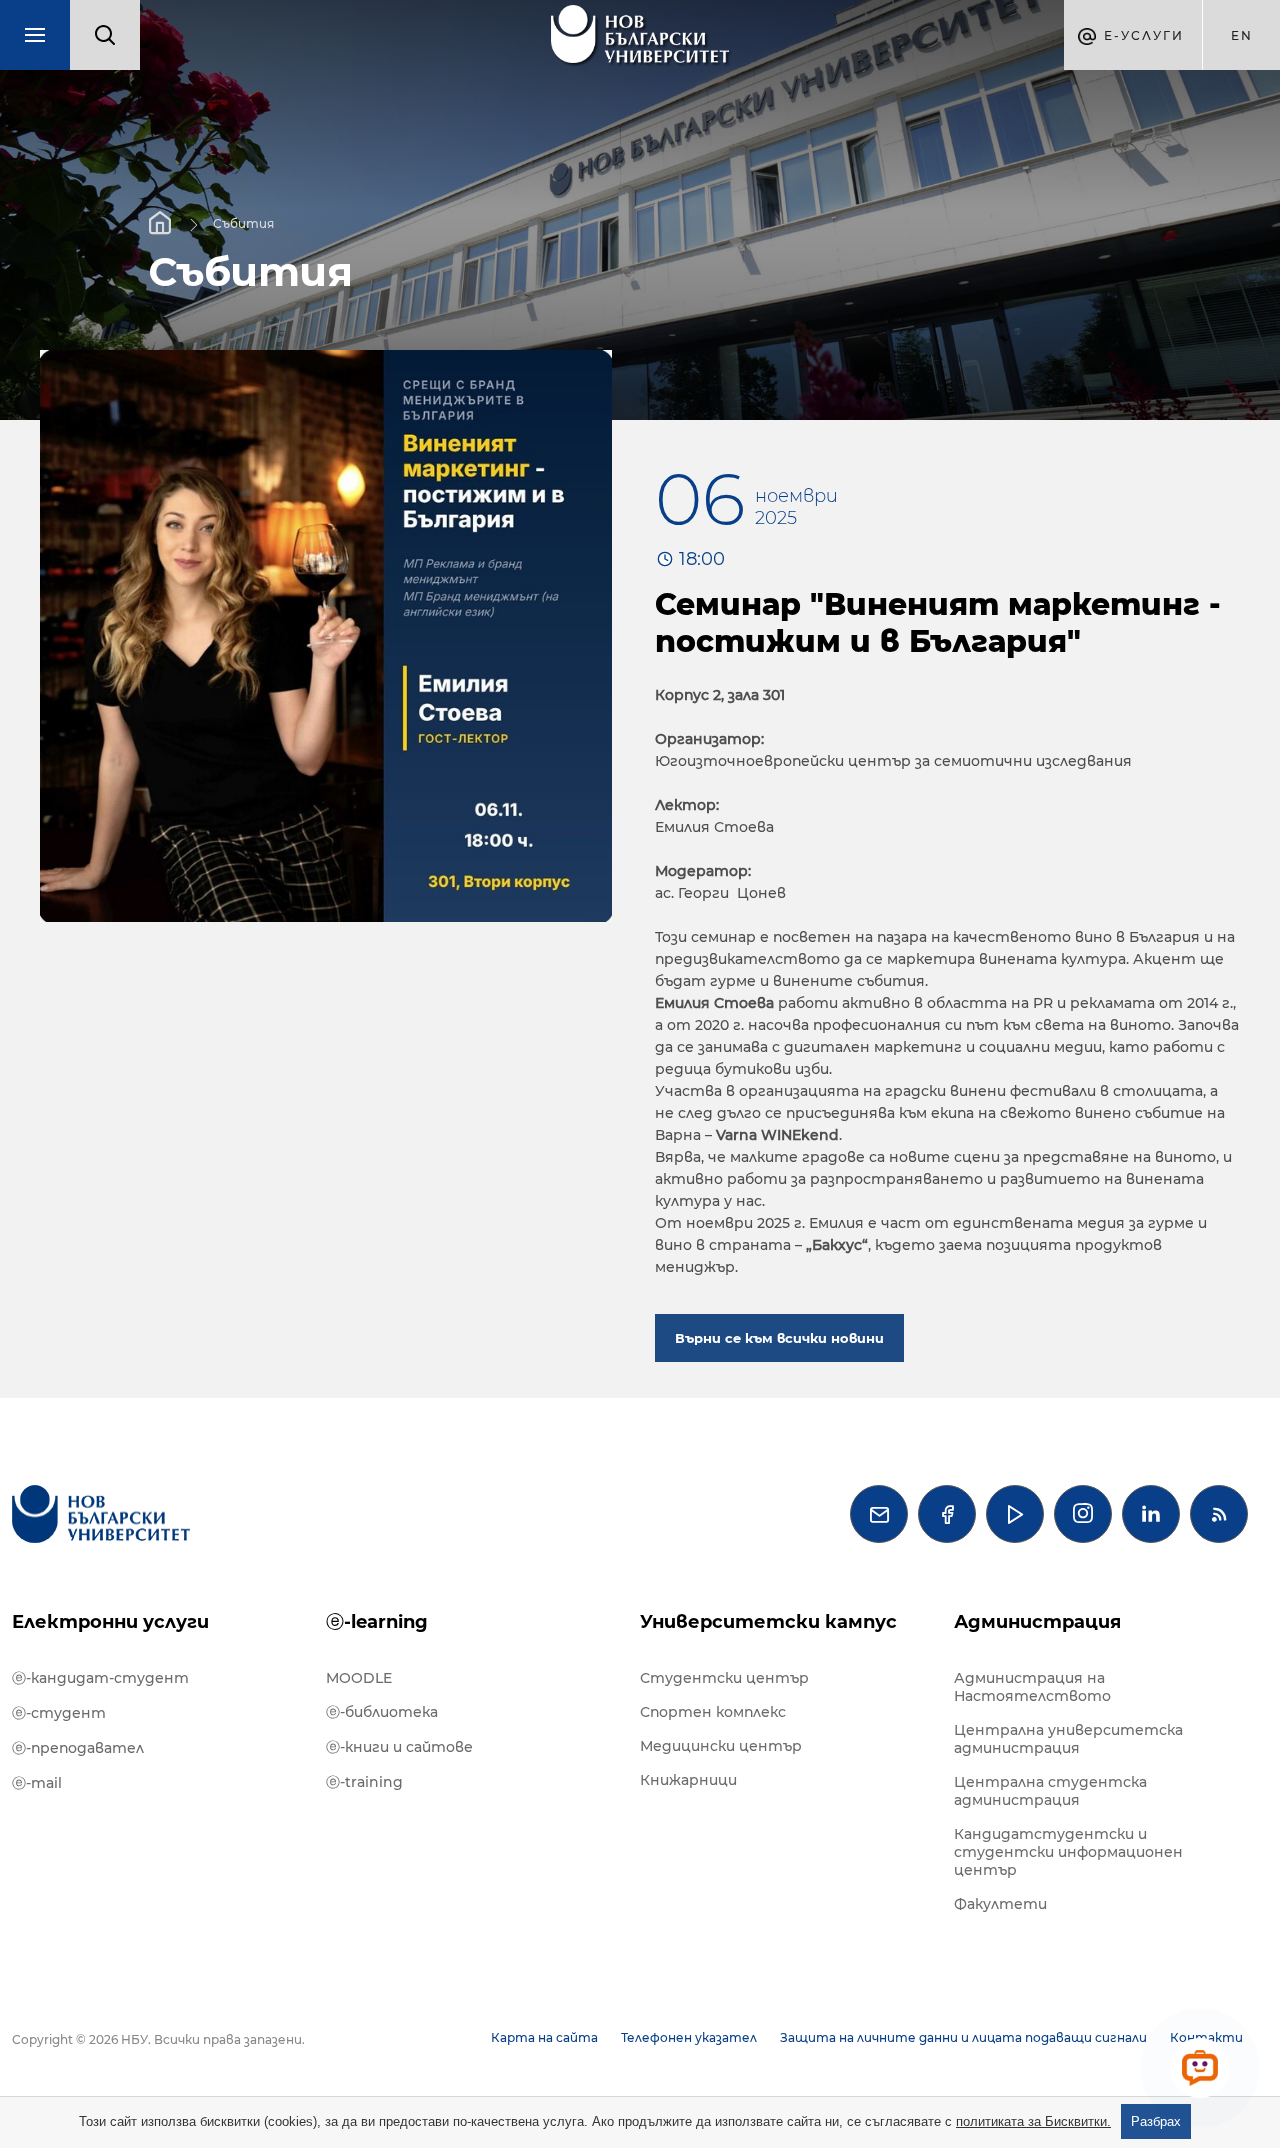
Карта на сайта (544, 2037)
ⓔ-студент (59, 1713)
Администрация (1037, 1622)
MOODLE (359, 1678)
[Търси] (105, 35)
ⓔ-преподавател (78, 1748)
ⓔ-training (364, 1782)
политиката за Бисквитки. (1033, 2121)
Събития (243, 222)
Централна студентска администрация (1050, 1791)
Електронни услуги (110, 1622)
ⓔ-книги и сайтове (399, 1747)
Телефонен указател (689, 2037)
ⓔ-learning (377, 1622)
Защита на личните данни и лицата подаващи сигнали (963, 2037)
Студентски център (724, 1678)
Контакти (1206, 2037)
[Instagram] (1083, 1514)
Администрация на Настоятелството (1032, 1687)
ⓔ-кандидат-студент (100, 1678)
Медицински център (721, 1746)
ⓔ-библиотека (382, 1712)
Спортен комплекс (713, 1712)
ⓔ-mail (37, 1783)
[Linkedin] (1151, 1514)
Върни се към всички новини (779, 1338)
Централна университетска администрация (1068, 1739)
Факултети (1000, 1904)
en (1242, 35)
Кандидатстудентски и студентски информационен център (1068, 1852)
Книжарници (688, 1780)
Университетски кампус (768, 1622)
